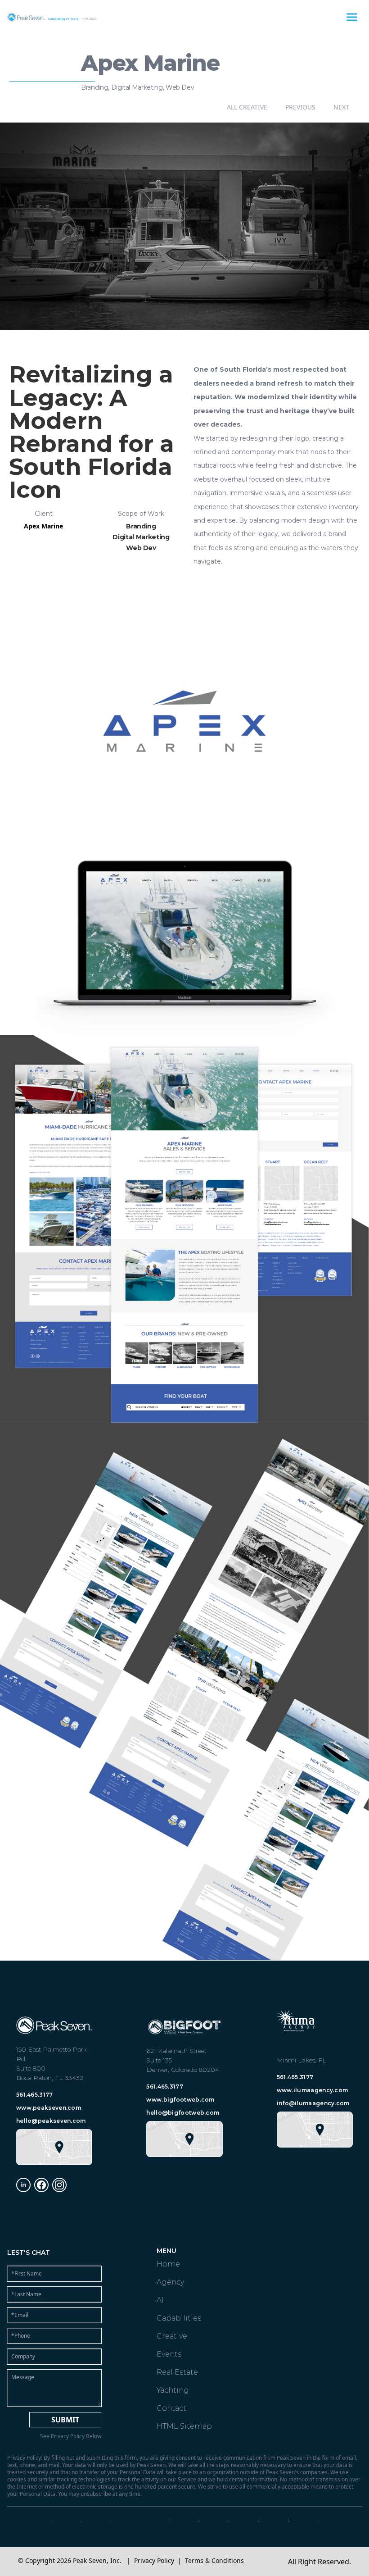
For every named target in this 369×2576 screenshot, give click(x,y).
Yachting (173, 2390)
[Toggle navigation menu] (352, 17)
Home (168, 2264)
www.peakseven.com (49, 2108)
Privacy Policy (154, 2560)
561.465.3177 (35, 2095)
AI (160, 2300)
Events (169, 2354)
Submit (65, 2420)
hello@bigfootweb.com (183, 2113)
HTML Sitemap (184, 2426)
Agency (170, 2282)
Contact (171, 2408)
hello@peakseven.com (51, 2121)
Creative (172, 2336)
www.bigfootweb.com (180, 2100)
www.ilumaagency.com (313, 2090)
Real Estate (177, 2372)
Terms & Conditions (214, 2560)
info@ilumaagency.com (313, 2103)
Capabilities (179, 2318)
